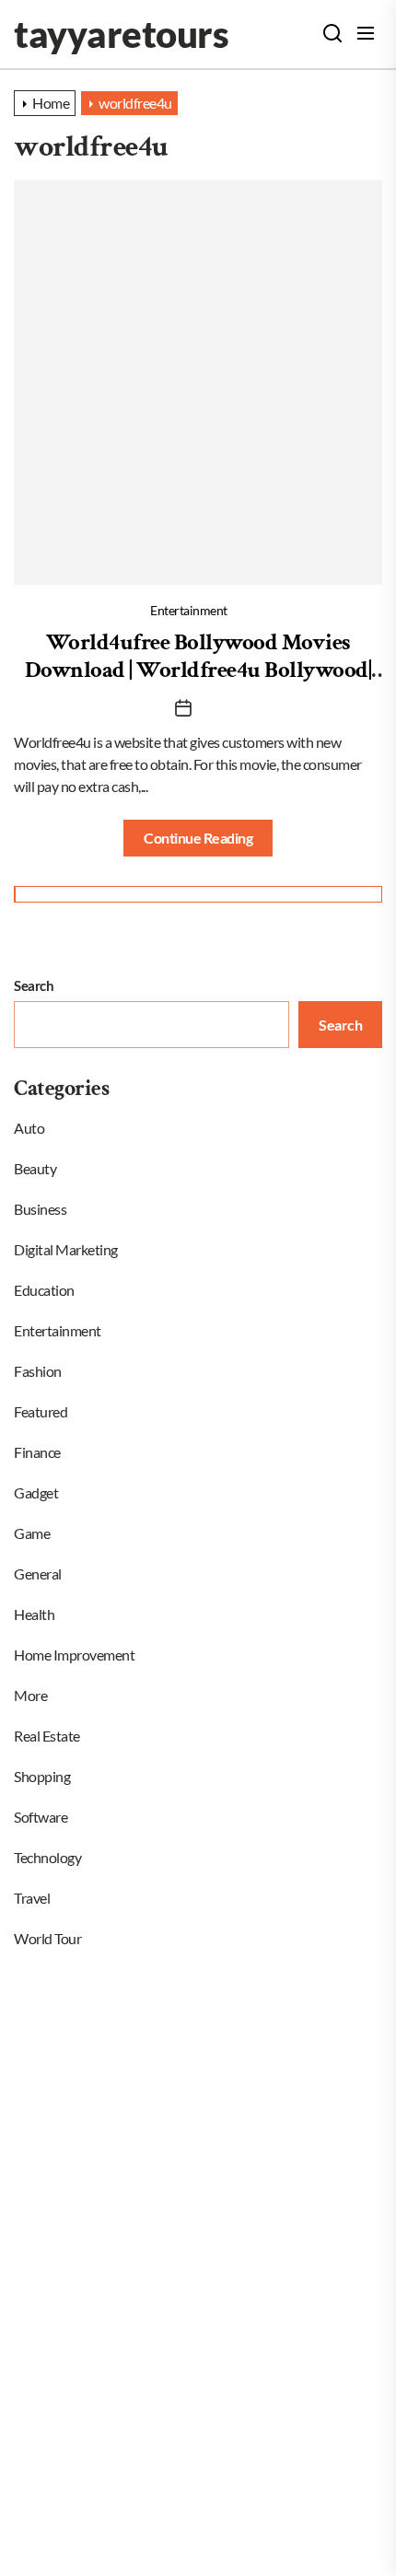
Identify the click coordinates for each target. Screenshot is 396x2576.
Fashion (38, 1371)
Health (34, 1614)
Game (32, 1533)
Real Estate (47, 1736)
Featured (41, 1411)
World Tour (47, 1938)
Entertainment (189, 610)
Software (41, 1817)
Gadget (36, 1492)
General (38, 1574)
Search (34, 985)
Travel (32, 1898)
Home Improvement (74, 1655)
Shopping (42, 1776)
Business (40, 1209)
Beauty (35, 1168)
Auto (29, 1128)
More (30, 1695)
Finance (37, 1452)
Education (44, 1290)
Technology (47, 1857)
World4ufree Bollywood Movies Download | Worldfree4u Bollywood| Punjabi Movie (198, 670)
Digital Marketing (66, 1249)
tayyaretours (121, 34)
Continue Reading (198, 838)
